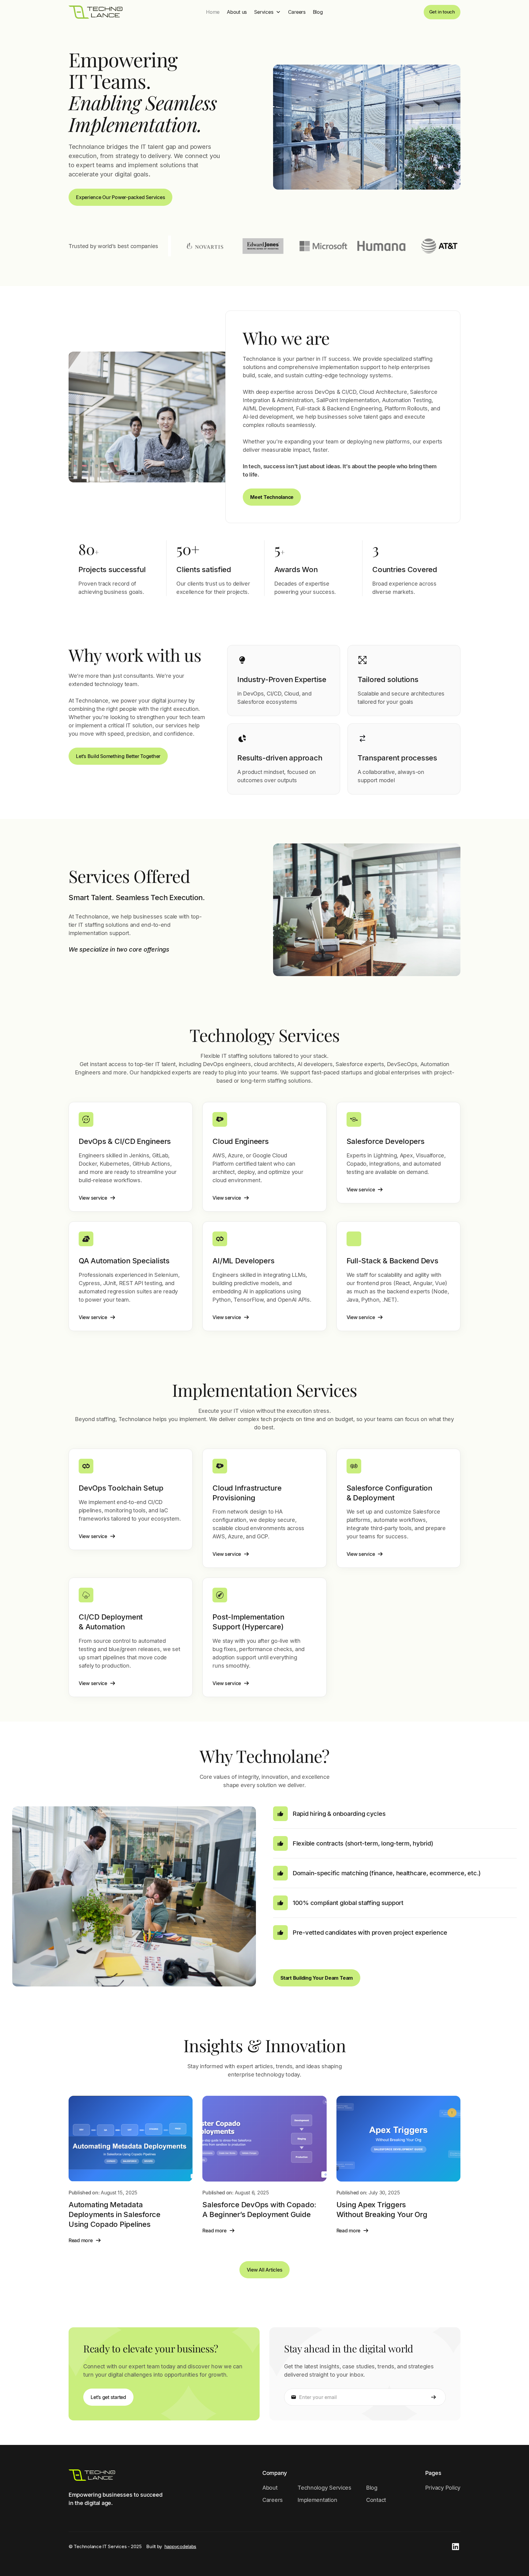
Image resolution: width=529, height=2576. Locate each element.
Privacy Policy (443, 2488)
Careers (297, 12)
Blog (318, 12)
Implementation (317, 2500)
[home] (96, 12)
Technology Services (325, 2488)
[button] (267, 12)
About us (237, 12)
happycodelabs (180, 2546)
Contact (376, 2500)
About (270, 2488)
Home (213, 12)
